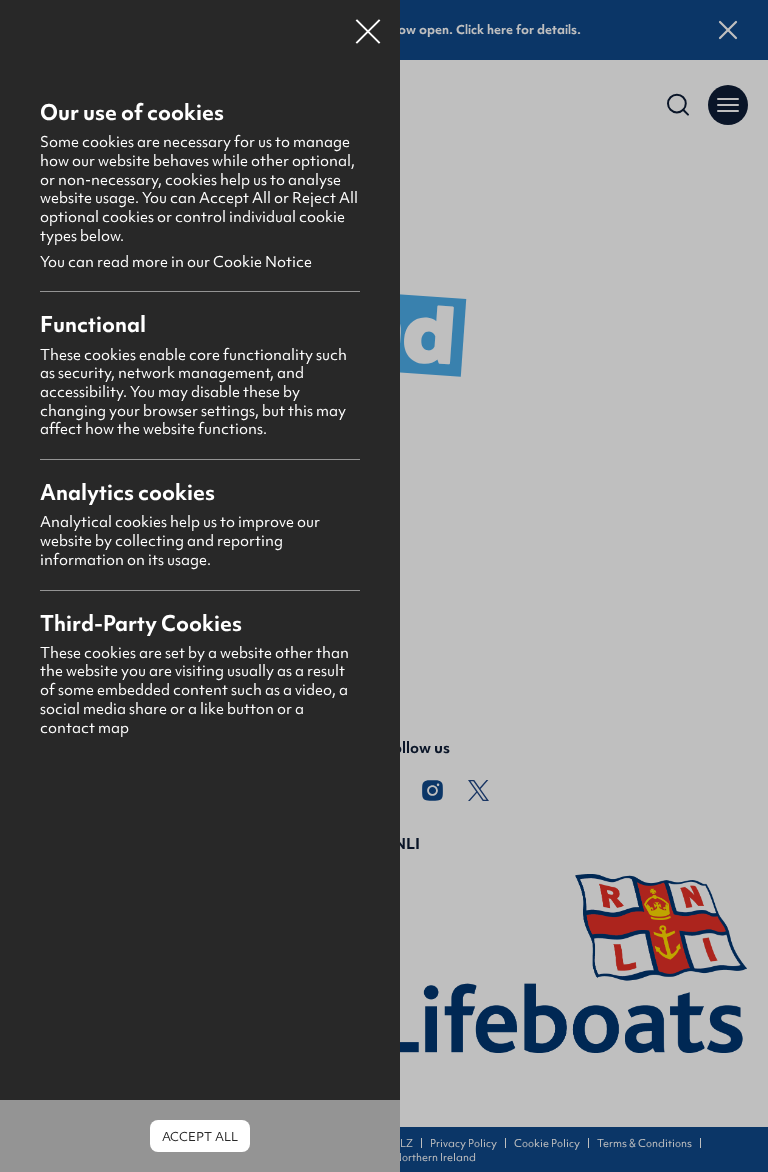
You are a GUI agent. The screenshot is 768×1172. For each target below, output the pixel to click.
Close (368, 24)
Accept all (200, 1136)
